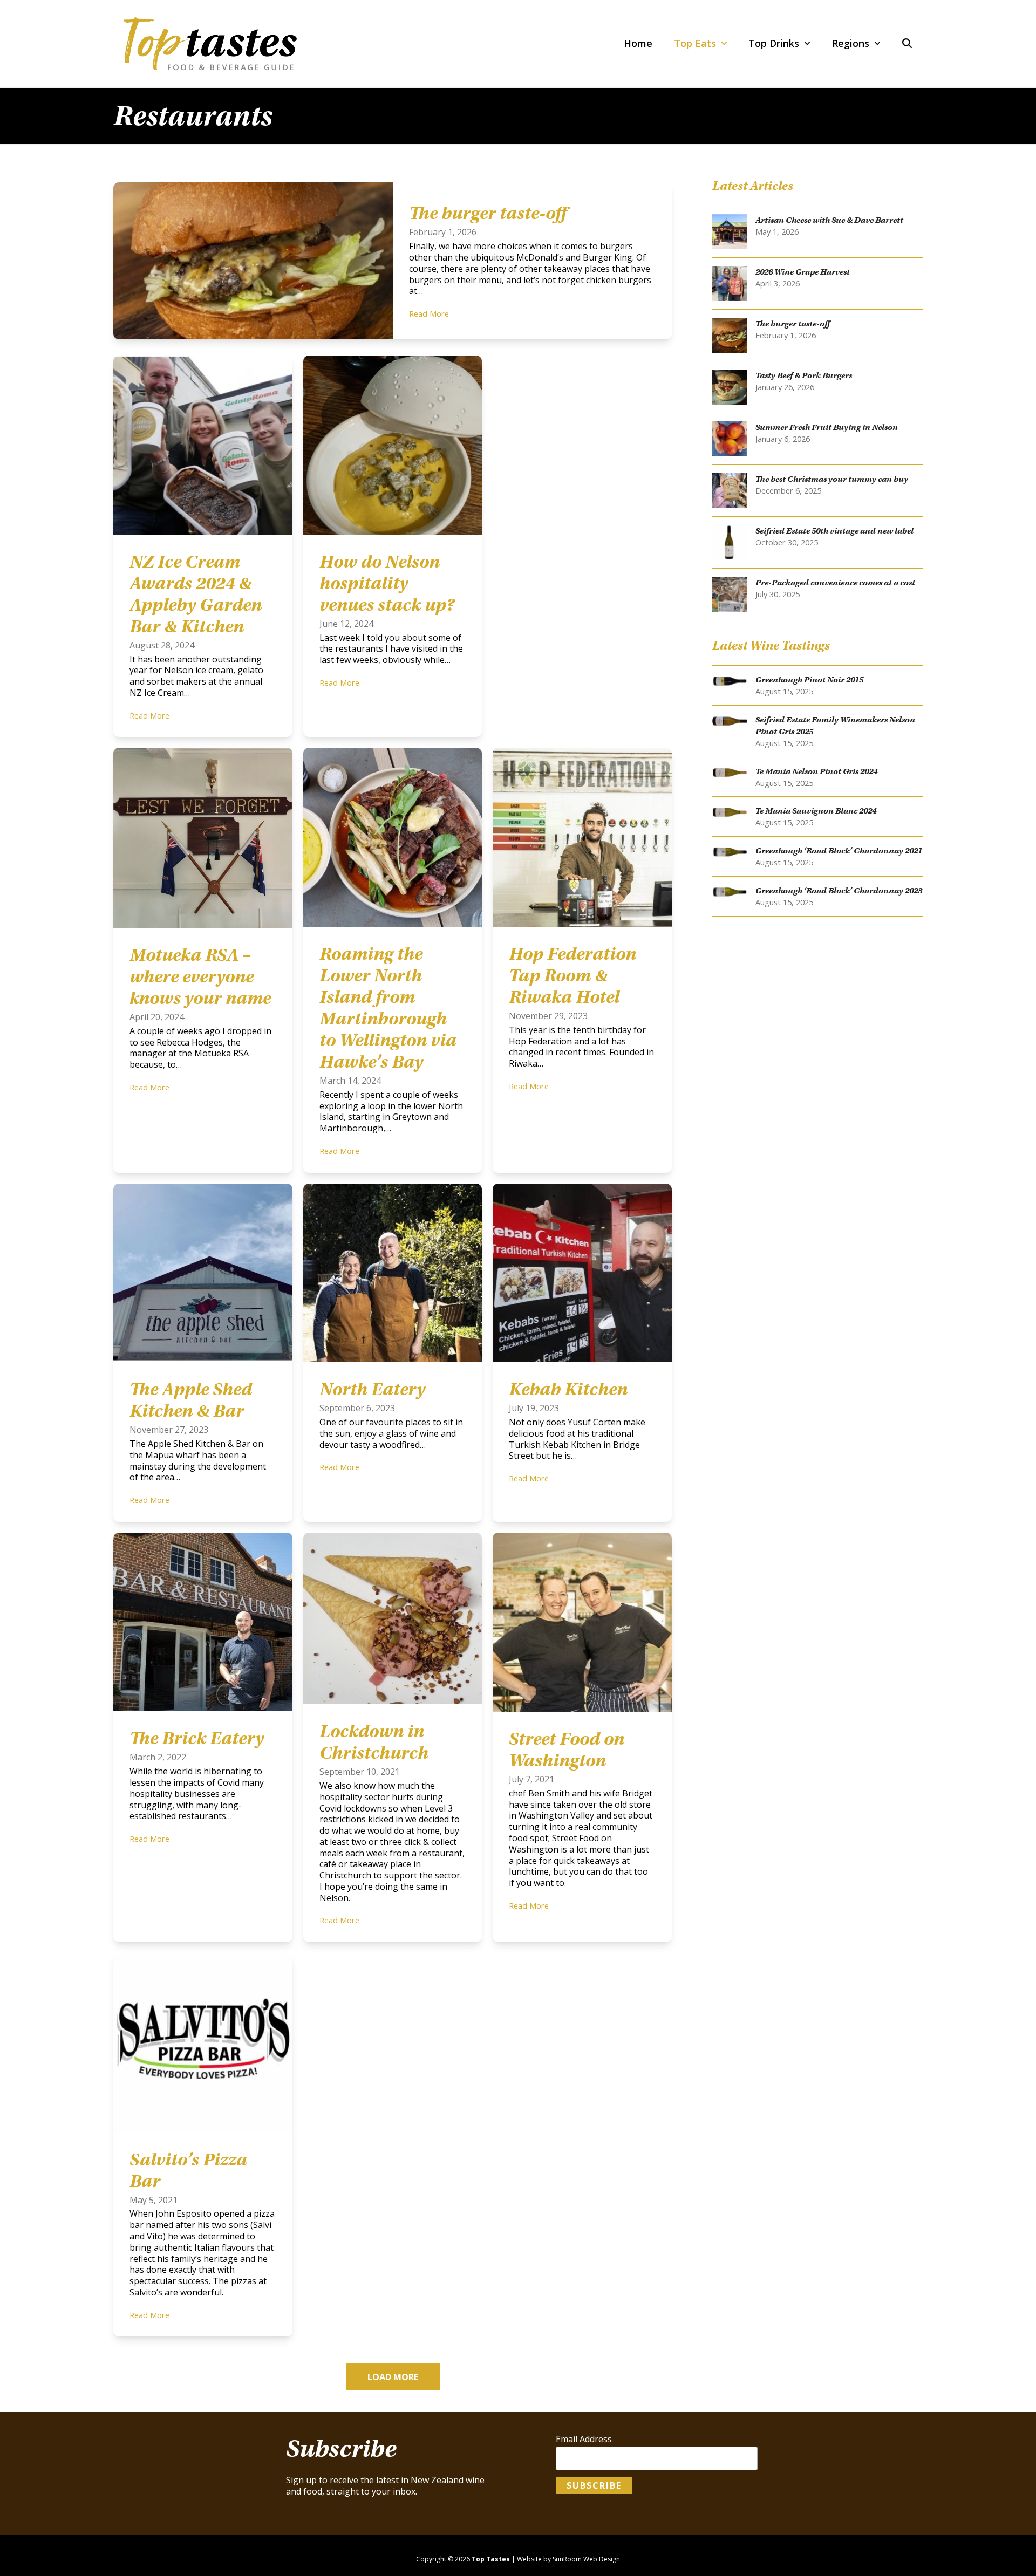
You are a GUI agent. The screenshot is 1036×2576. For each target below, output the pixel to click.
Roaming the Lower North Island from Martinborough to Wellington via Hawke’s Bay (388, 1008)
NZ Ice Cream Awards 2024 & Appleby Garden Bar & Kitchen (196, 594)
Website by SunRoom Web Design (568, 2559)
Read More (429, 313)
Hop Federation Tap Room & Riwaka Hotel (572, 975)
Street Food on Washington (567, 1750)
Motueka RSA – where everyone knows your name (200, 976)
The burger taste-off (488, 213)
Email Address (584, 2439)
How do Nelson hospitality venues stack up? (387, 583)
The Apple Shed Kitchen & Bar (191, 1400)
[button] (907, 44)
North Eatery (372, 1389)
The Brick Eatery (197, 1738)
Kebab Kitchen (568, 1389)
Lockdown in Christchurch (374, 1742)
